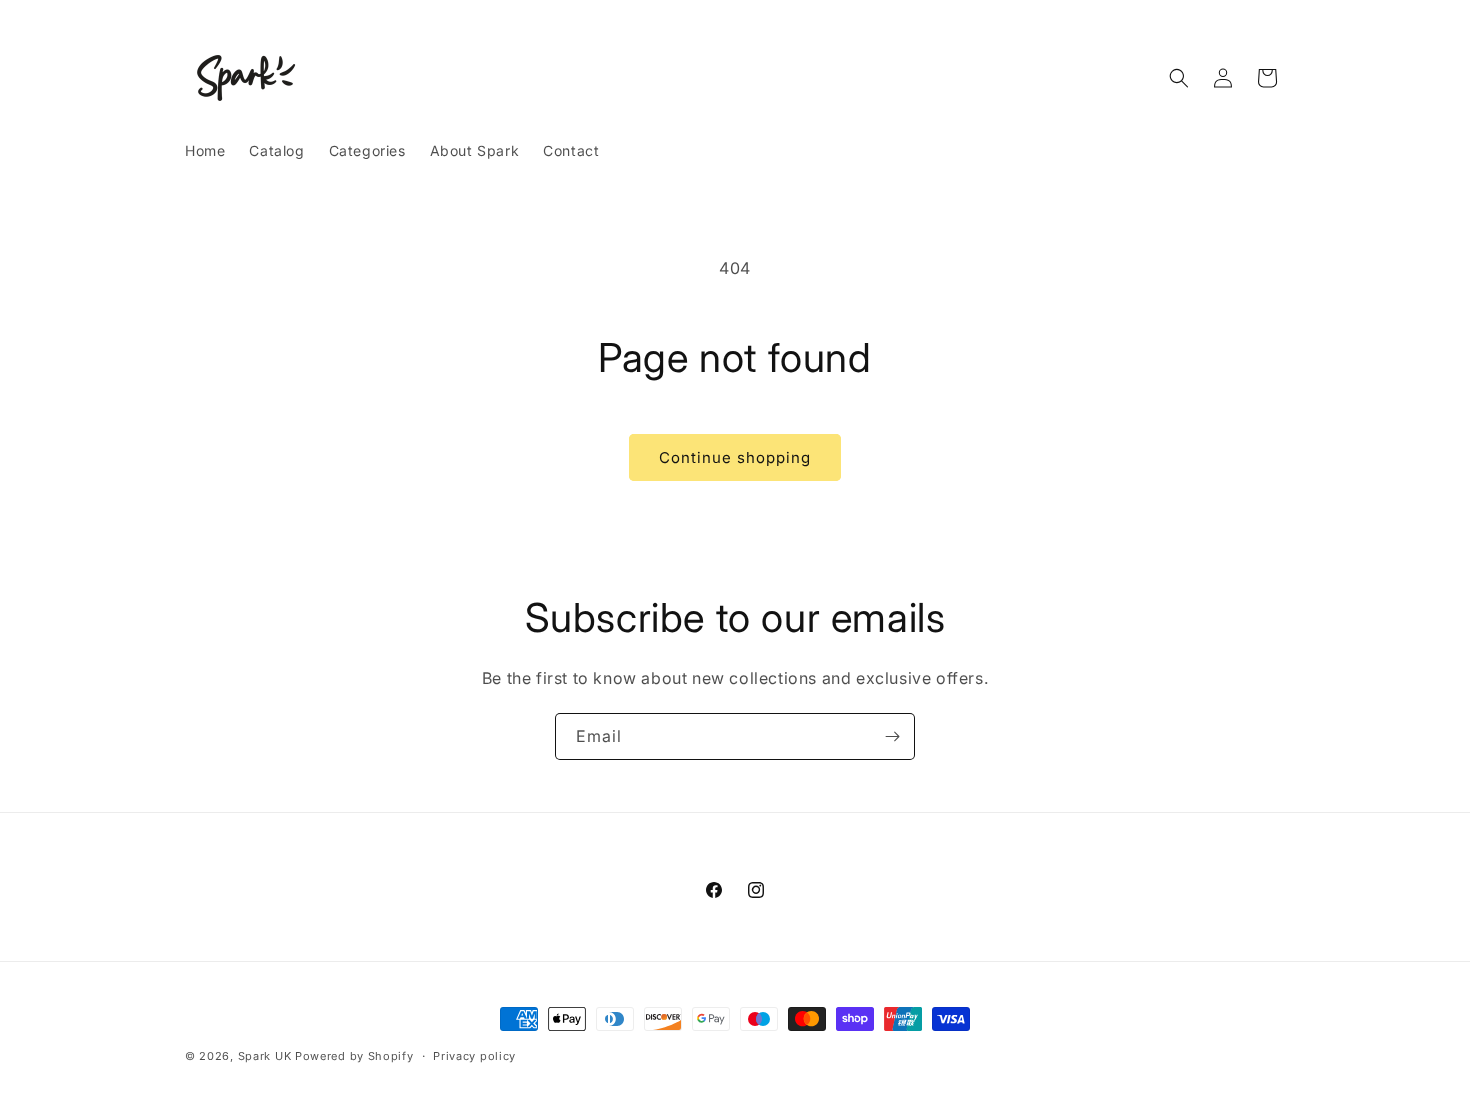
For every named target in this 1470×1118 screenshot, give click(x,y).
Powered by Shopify (354, 1056)
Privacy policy (474, 1055)
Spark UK (265, 1056)
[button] (1179, 78)
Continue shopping (735, 457)
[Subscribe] (892, 736)
